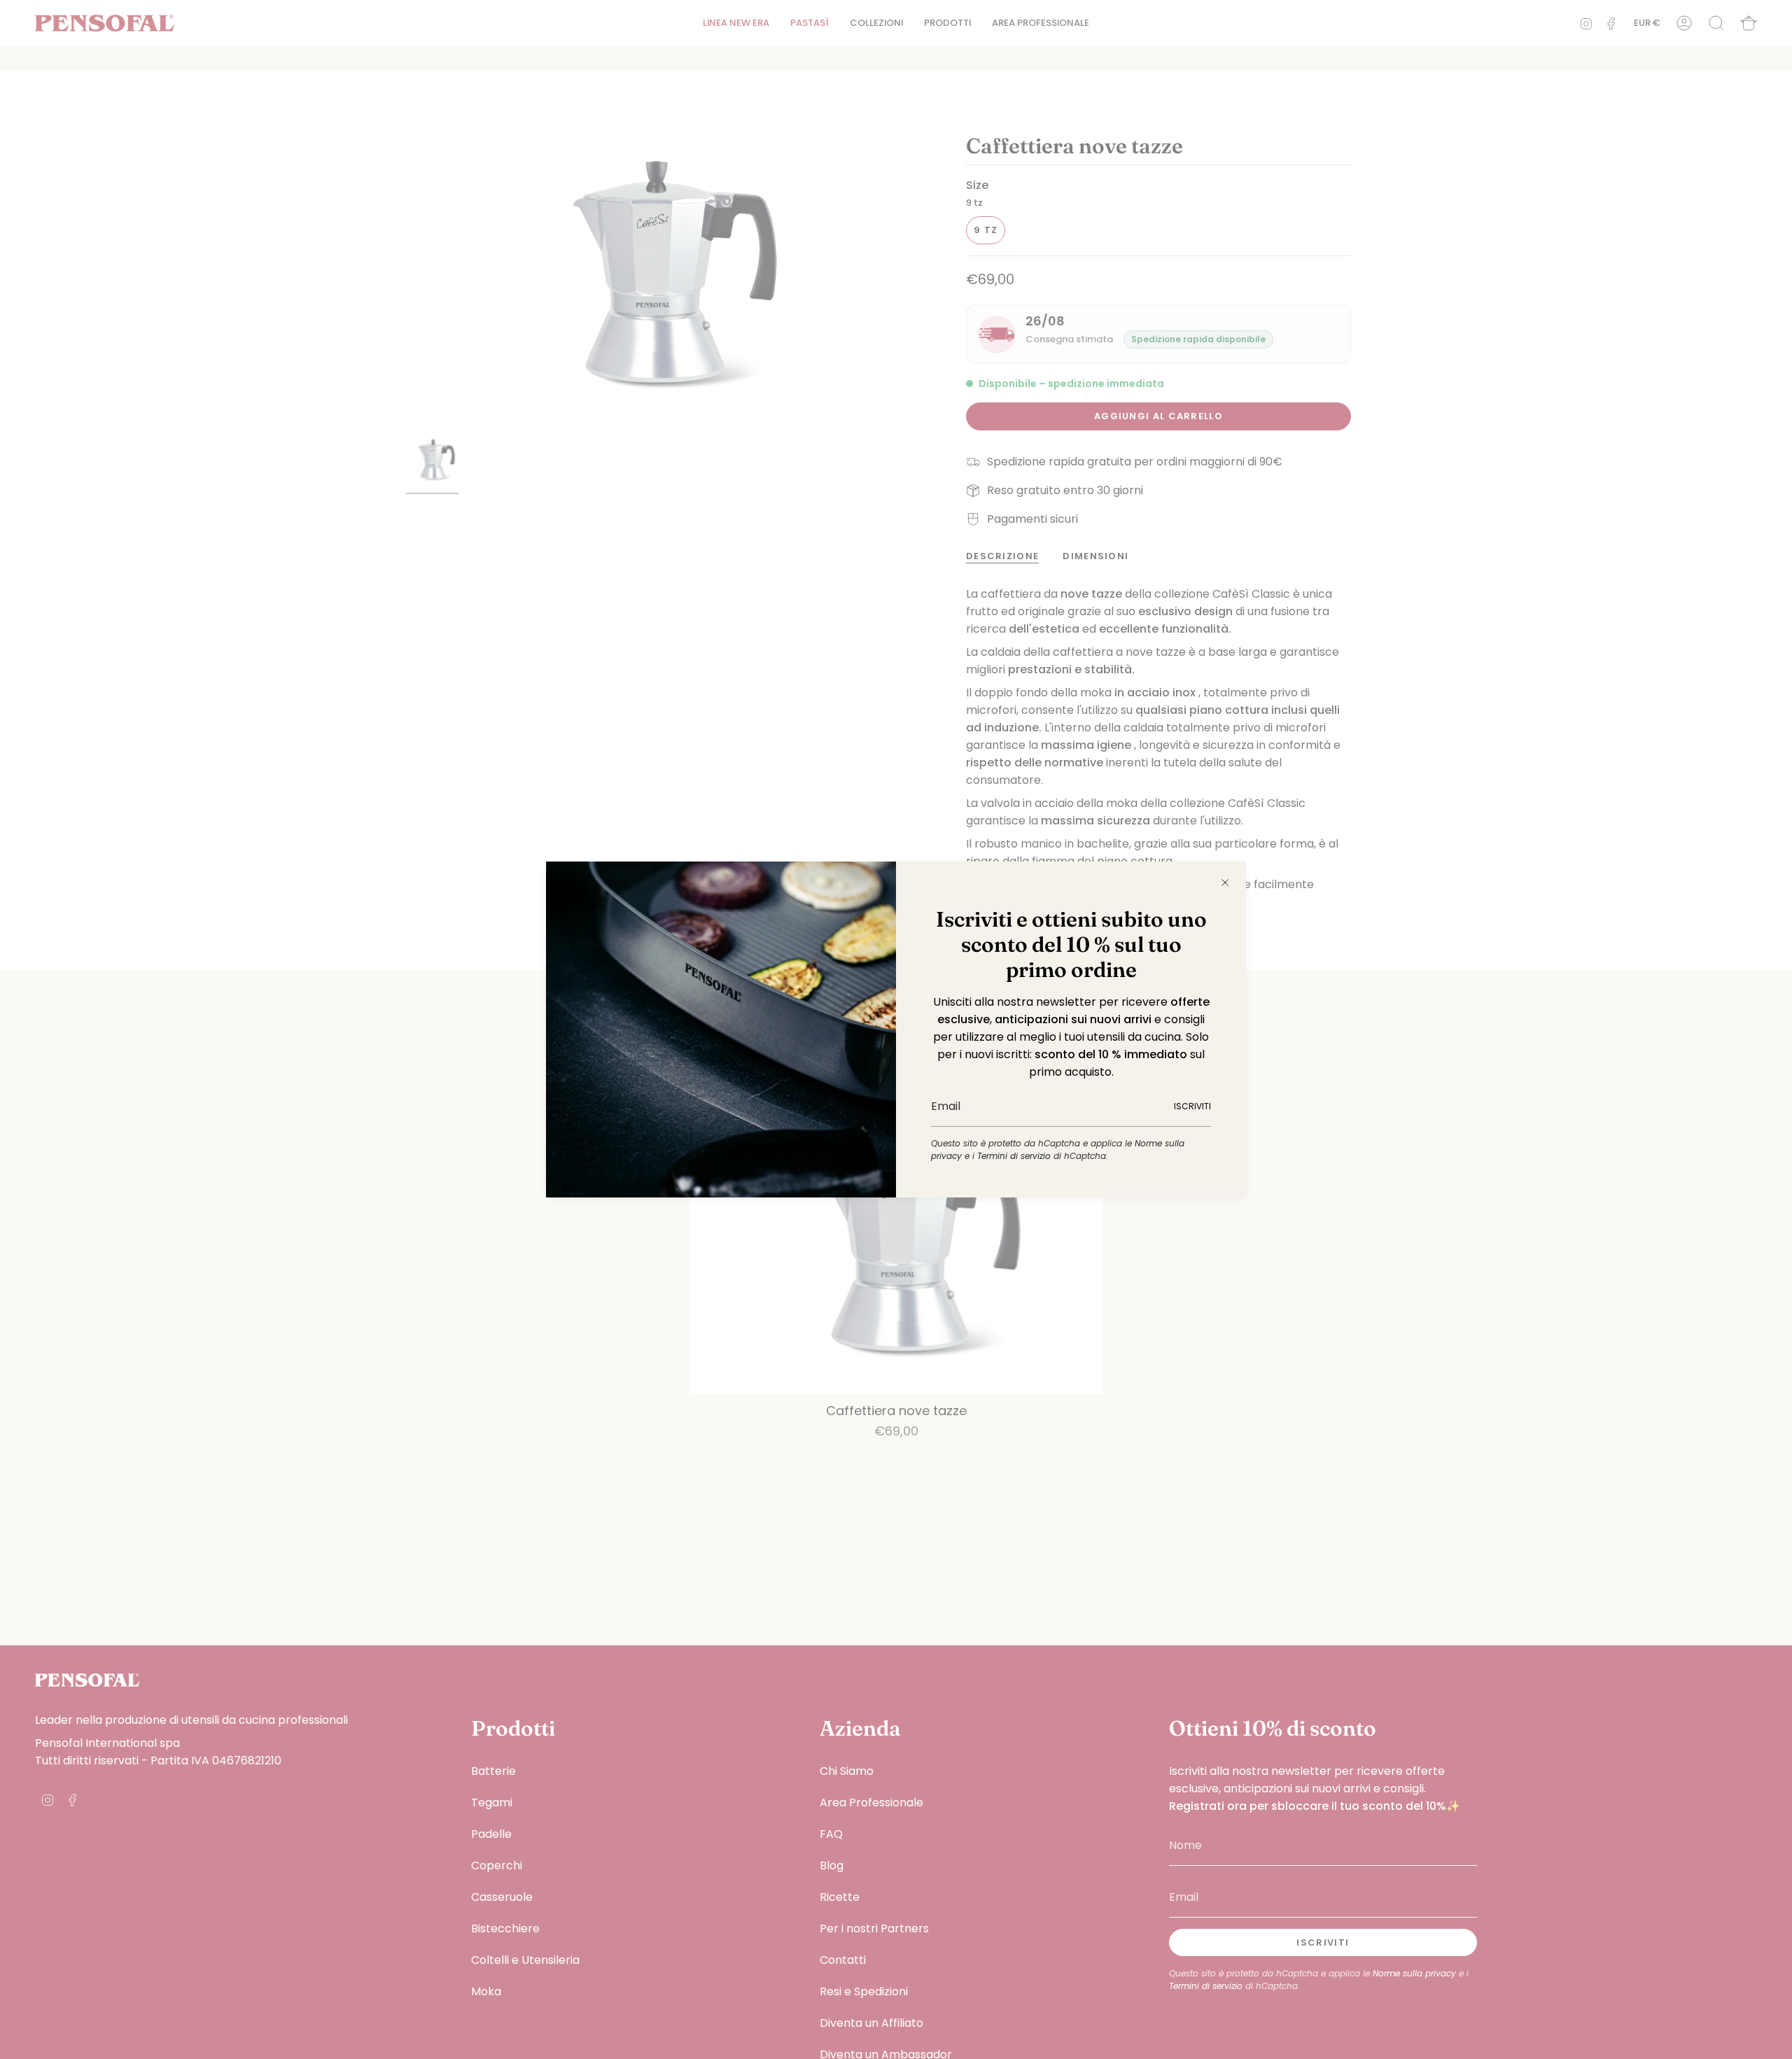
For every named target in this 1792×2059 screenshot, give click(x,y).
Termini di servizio (1014, 1156)
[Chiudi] (1225, 883)
